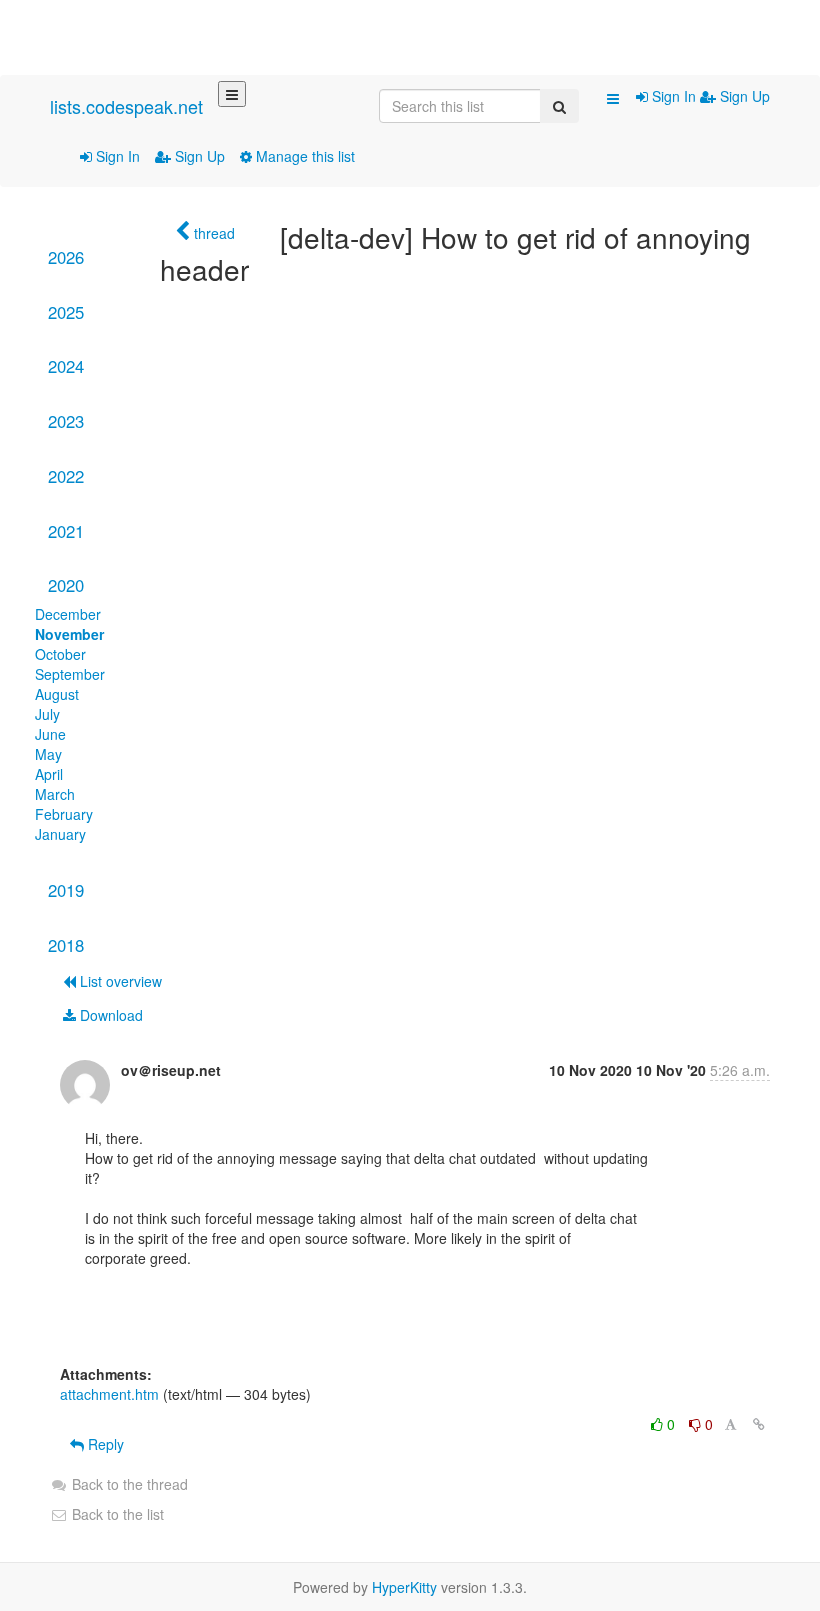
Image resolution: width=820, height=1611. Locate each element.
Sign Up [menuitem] (743, 96)
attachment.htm (109, 1394)
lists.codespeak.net (126, 106)
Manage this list (303, 156)
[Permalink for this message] (759, 1424)
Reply (104, 1444)
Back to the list (116, 1514)
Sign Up (198, 156)
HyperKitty (404, 1587)
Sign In (116, 156)
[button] (613, 98)
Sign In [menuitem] (674, 96)
